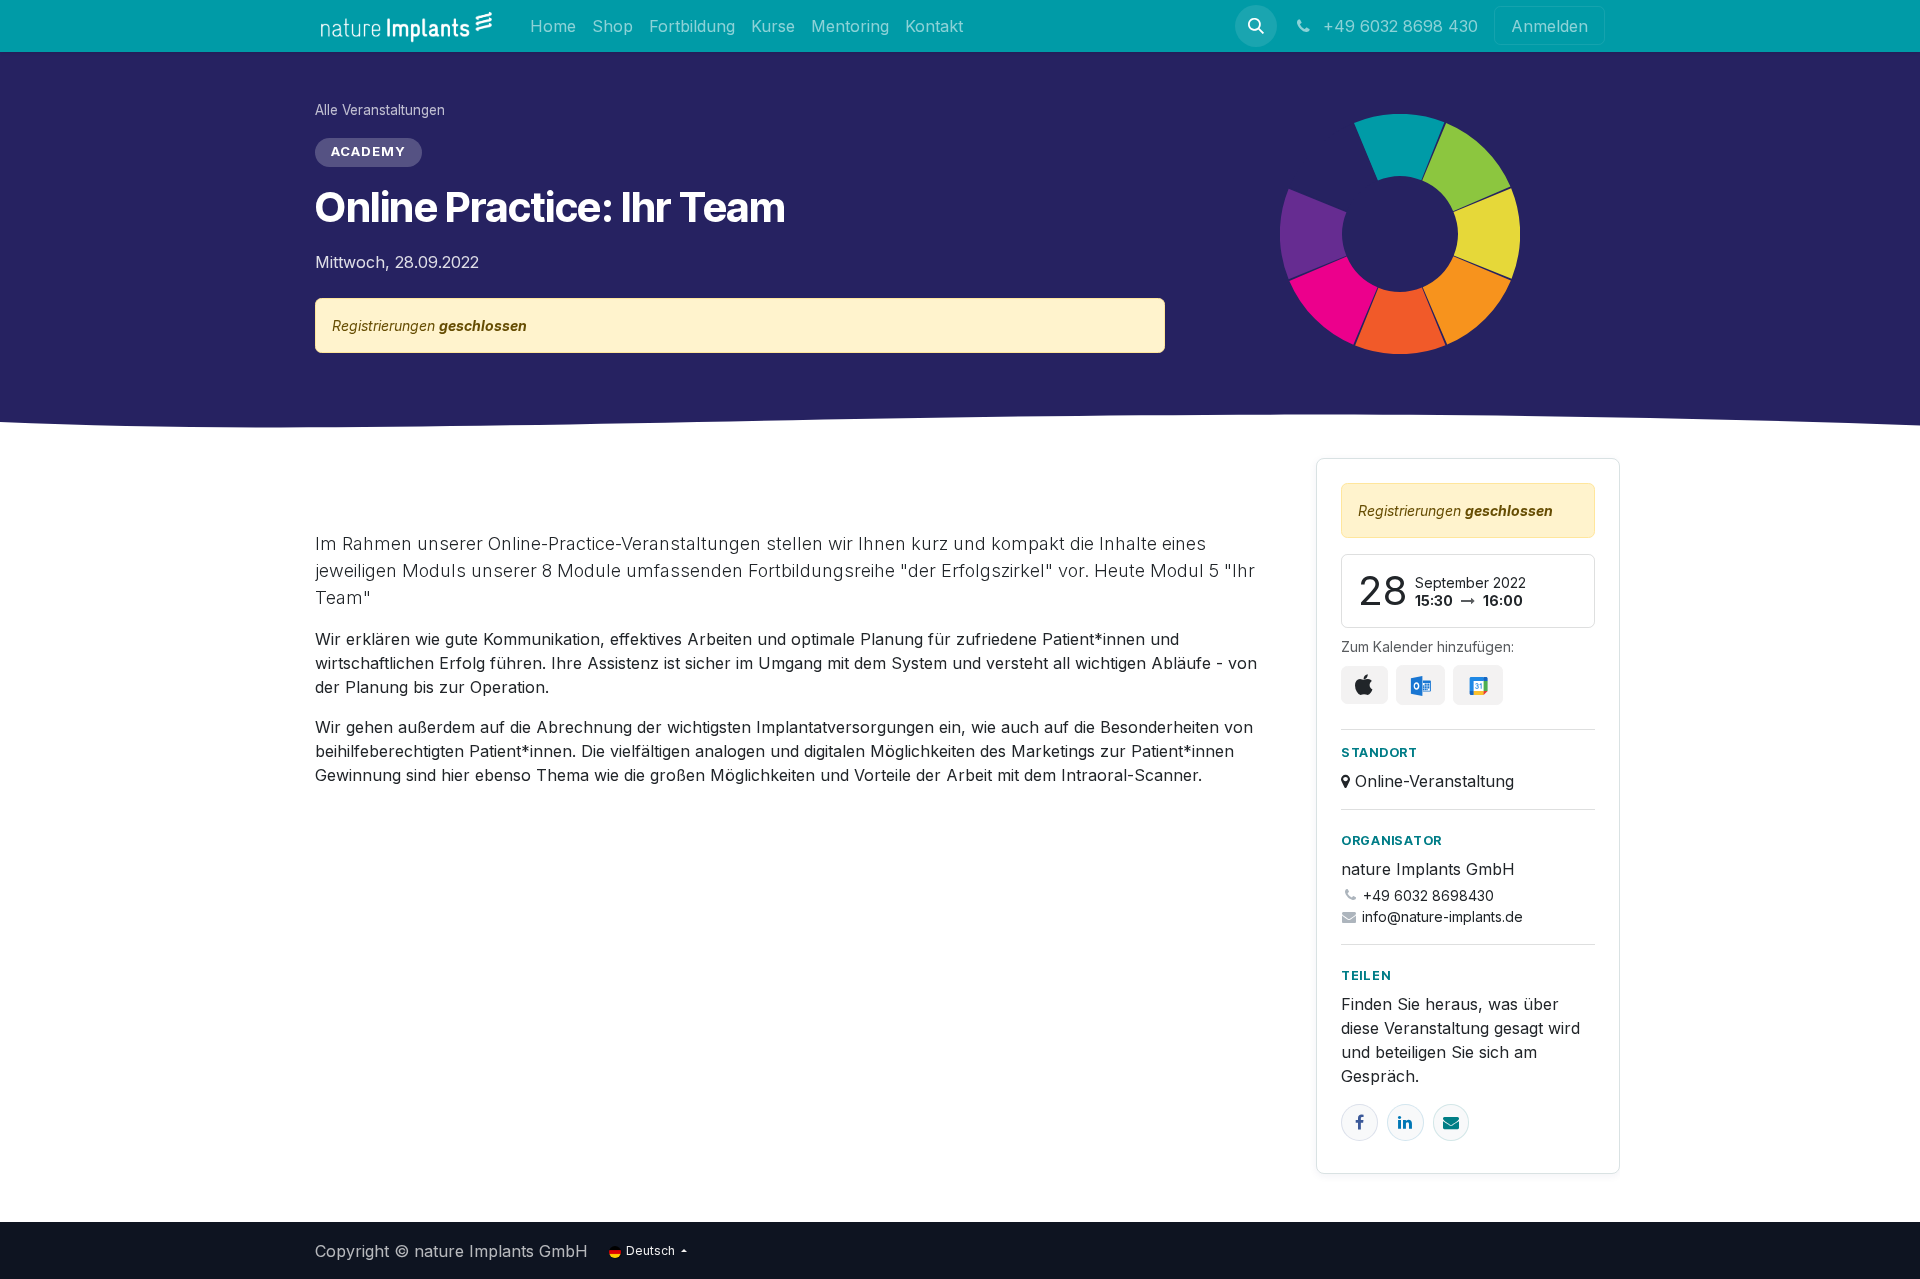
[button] (1256, 26)
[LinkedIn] (1405, 1122)
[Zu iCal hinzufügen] (1364, 685)
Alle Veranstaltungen (380, 110)
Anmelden (1549, 26)
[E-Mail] (1451, 1122)
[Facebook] (1359, 1122)
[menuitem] (553, 25)
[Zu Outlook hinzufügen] (1420, 685)
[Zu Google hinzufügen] (1477, 685)
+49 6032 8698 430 (1398, 26)
